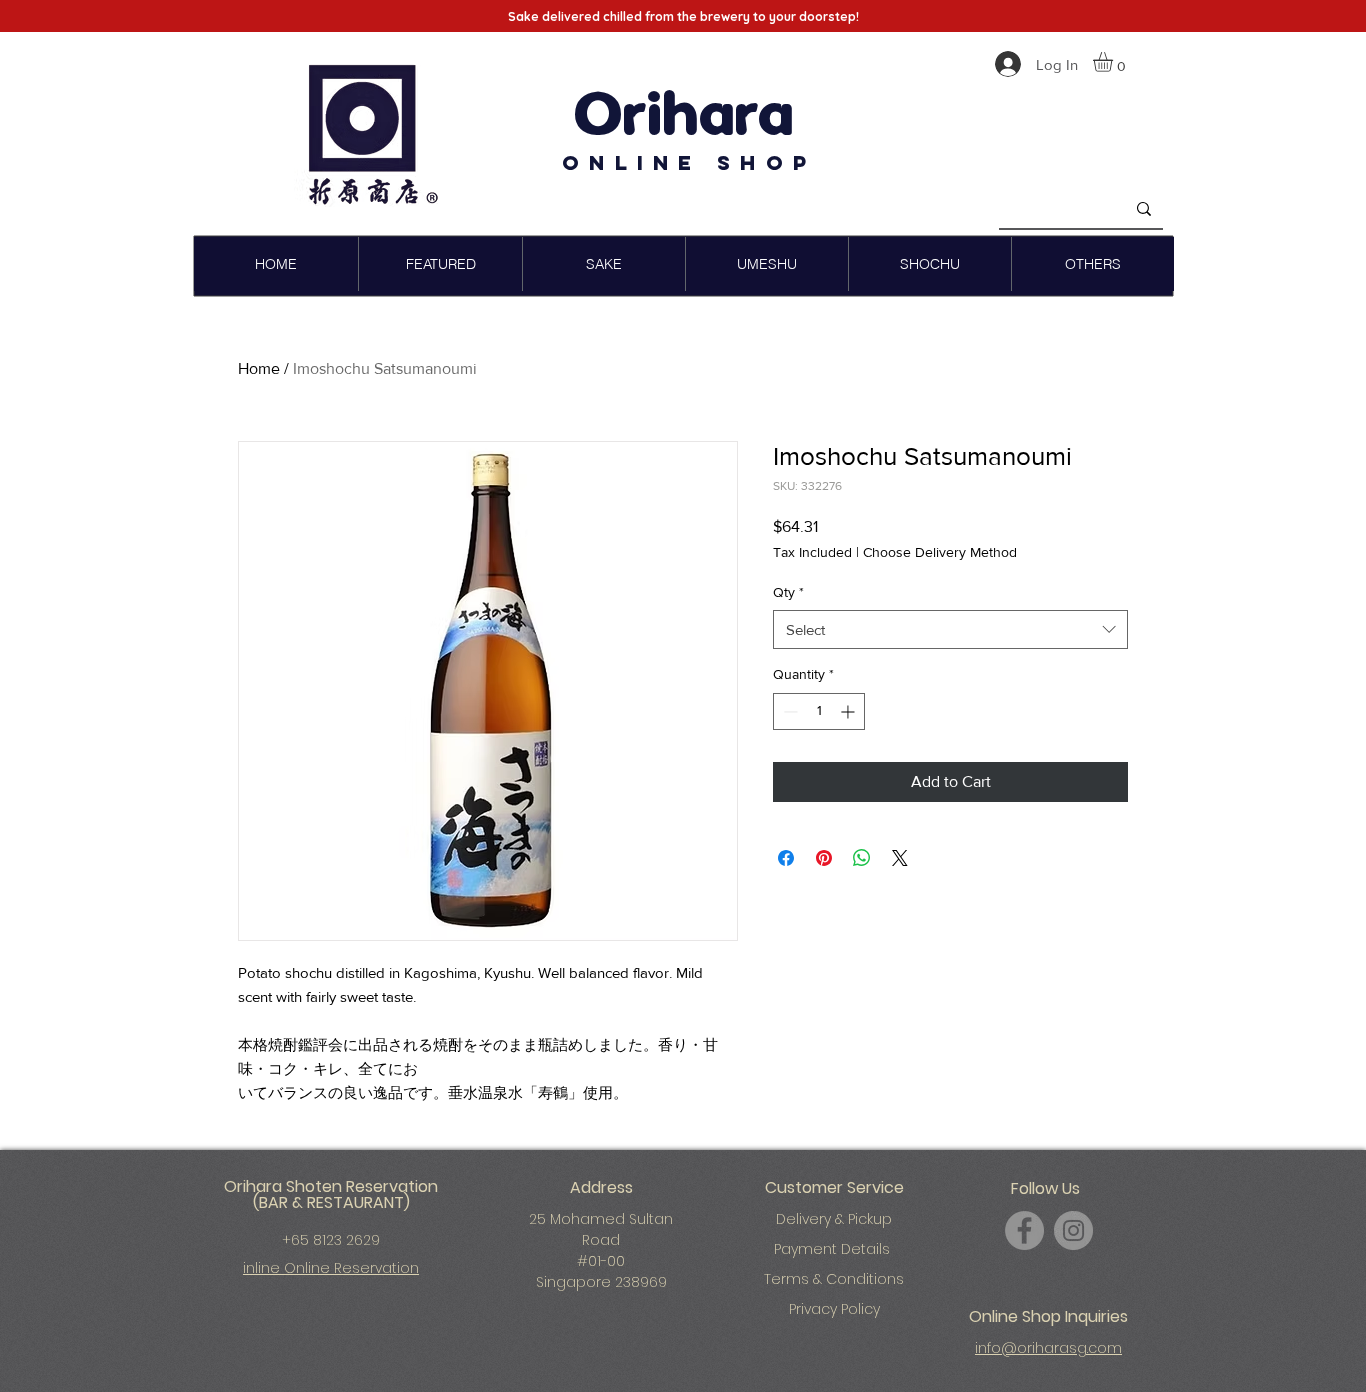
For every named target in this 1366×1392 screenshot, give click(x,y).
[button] (1114, 62)
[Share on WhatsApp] (862, 858)
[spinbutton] (819, 711)
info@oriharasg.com (1048, 1348)
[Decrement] (788, 711)
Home (259, 368)
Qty (788, 592)
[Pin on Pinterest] (824, 858)
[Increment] (849, 711)
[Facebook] (1024, 1230)
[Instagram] (1073, 1230)
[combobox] (950, 629)
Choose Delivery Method (940, 552)
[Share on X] (900, 858)
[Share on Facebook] (786, 858)
